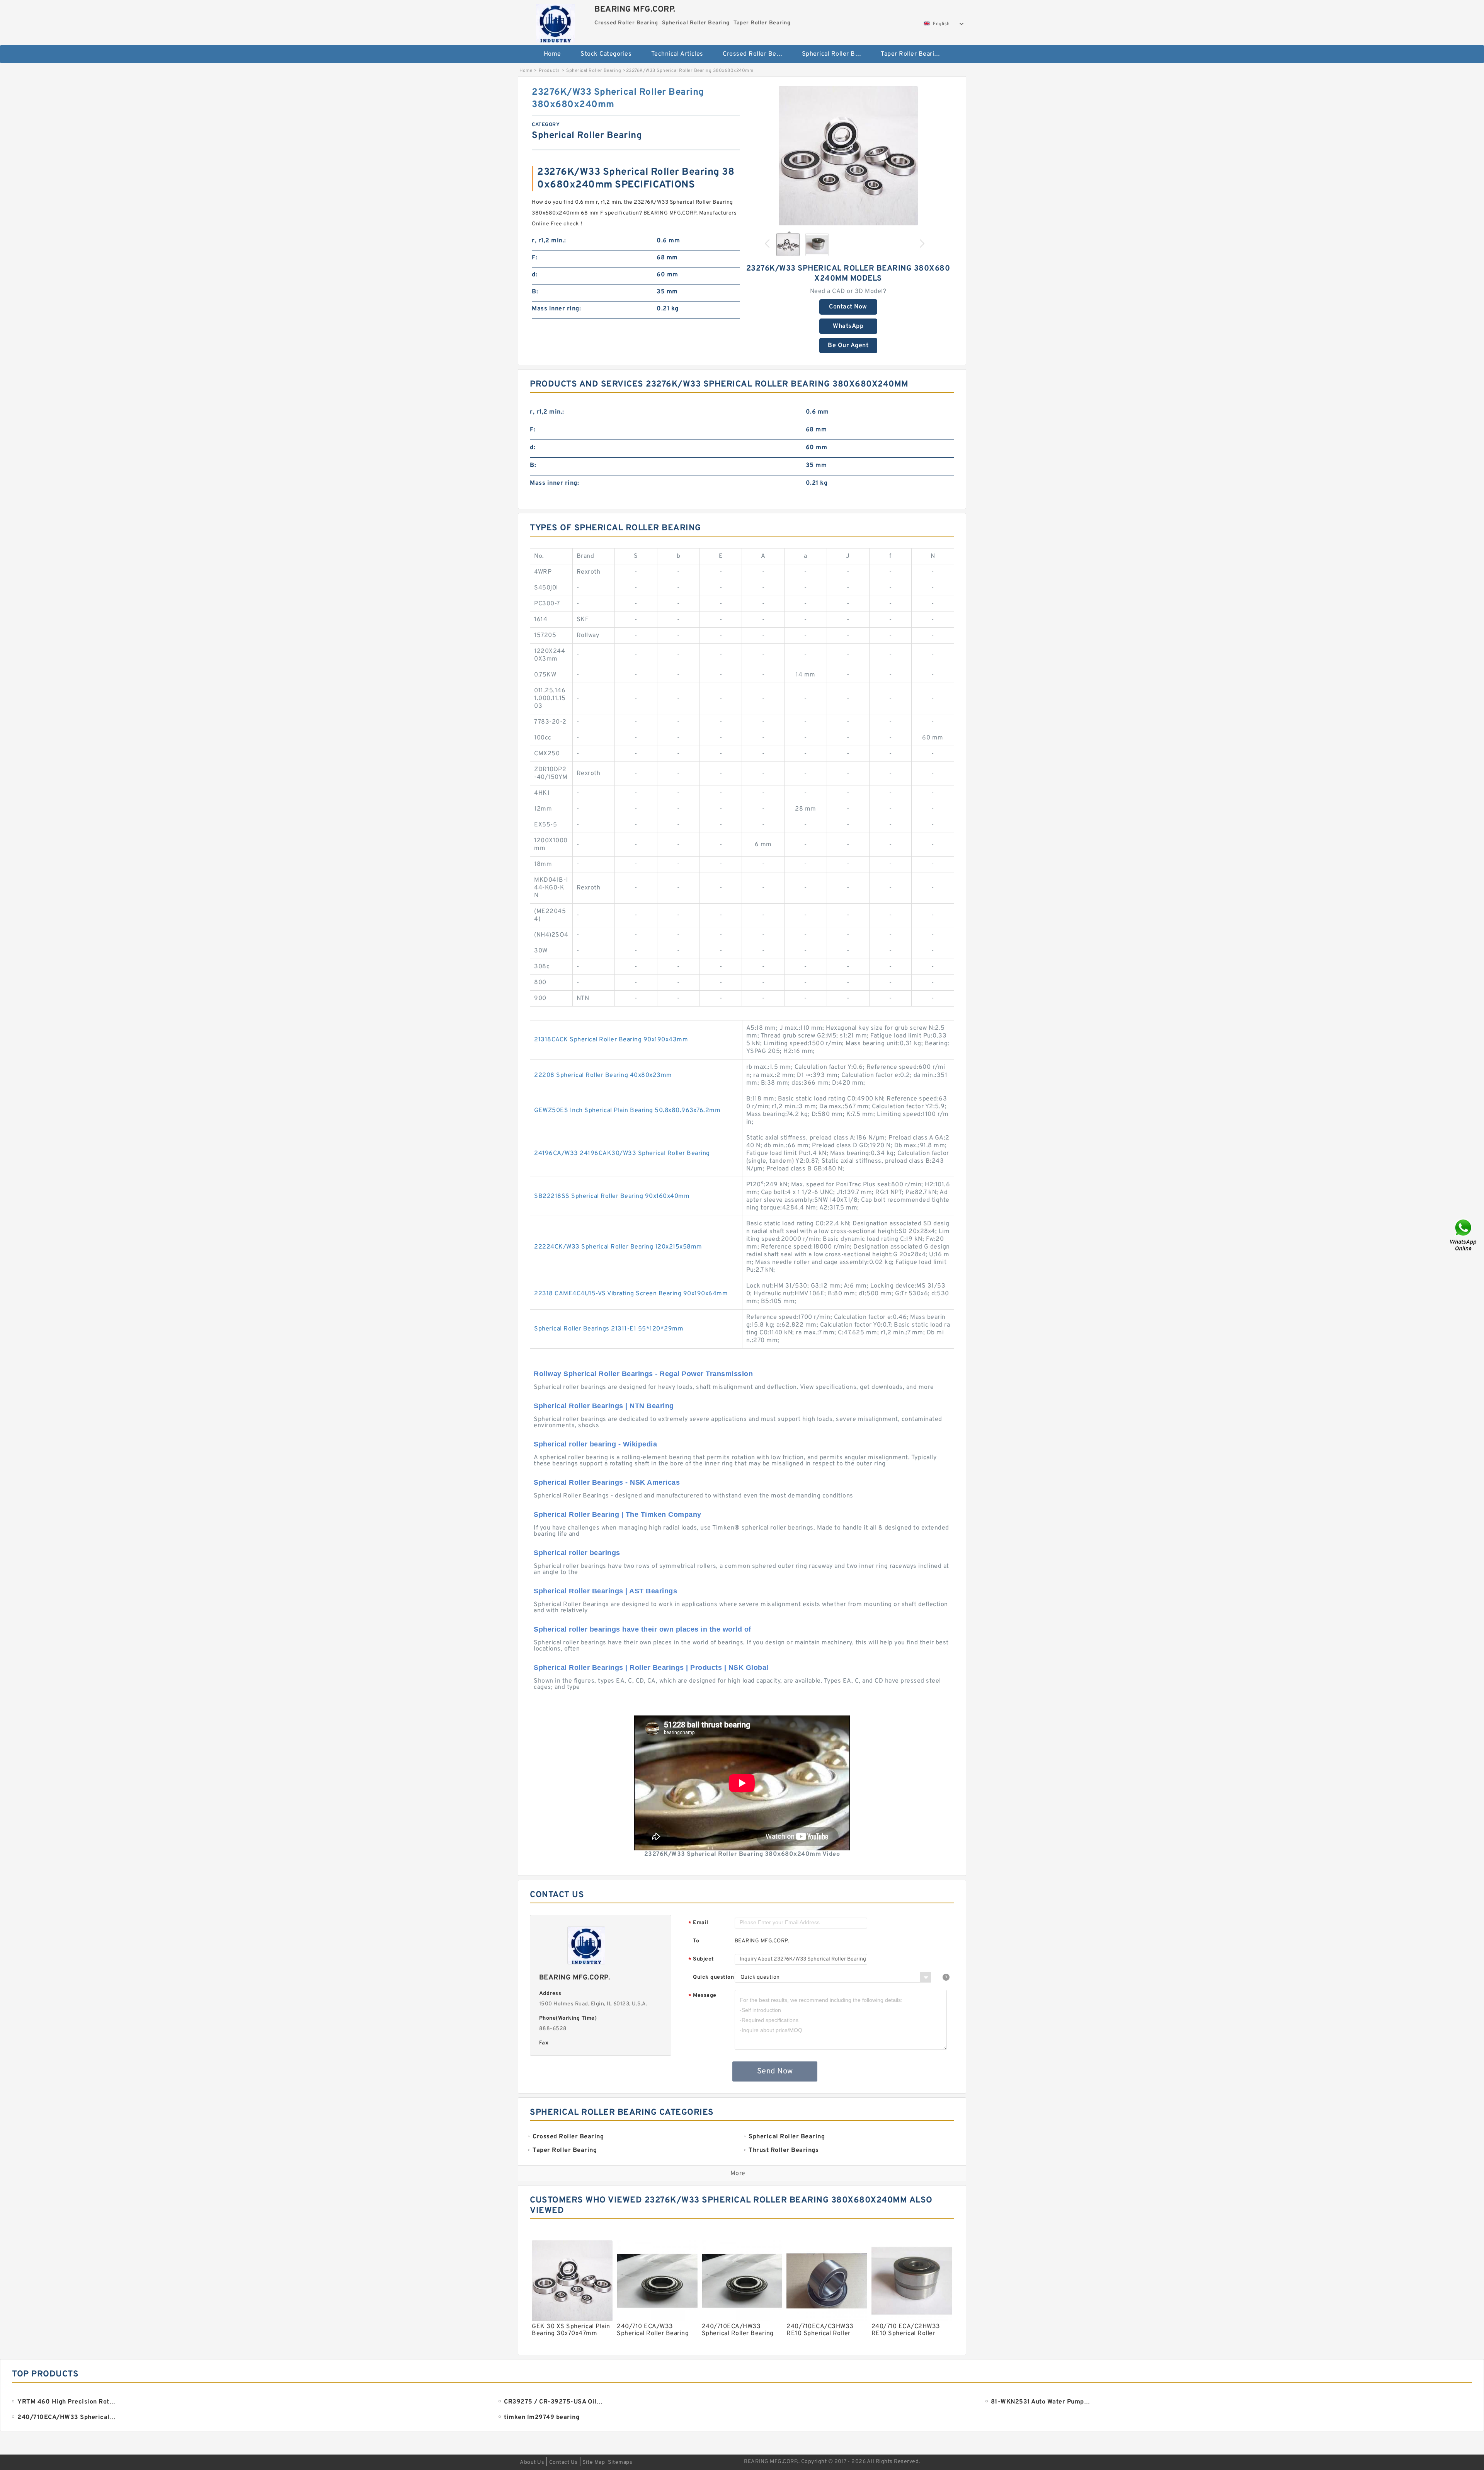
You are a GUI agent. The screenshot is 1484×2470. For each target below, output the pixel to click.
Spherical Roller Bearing (836, 54)
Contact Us (563, 2462)
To (696, 1941)
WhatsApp (848, 326)
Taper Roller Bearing (911, 54)
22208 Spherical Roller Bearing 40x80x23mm (603, 1075)
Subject (701, 1960)
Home (552, 54)
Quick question (713, 1977)
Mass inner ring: (556, 309)
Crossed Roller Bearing (757, 54)
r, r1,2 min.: (549, 241)
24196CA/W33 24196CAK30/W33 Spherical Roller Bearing (622, 1153)
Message (702, 1996)
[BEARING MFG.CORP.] (555, 21)
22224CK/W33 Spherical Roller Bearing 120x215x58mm (618, 1247)
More (738, 2174)
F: (534, 258)
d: (534, 275)
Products (549, 71)
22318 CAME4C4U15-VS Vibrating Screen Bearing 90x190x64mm (631, 1294)
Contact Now (848, 307)
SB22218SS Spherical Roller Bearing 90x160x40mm (612, 1196)
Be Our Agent (848, 346)
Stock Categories (606, 54)
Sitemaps (620, 2462)
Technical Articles (677, 54)
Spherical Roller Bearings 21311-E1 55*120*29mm (609, 1329)
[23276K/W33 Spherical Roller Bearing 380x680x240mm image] (848, 156)
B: (535, 292)
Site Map (594, 2462)
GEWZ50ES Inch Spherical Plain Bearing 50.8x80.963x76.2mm (627, 1111)
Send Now (775, 2071)
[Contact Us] (1464, 1235)
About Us (532, 2462)
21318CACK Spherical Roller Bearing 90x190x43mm (611, 1040)
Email (698, 1923)
